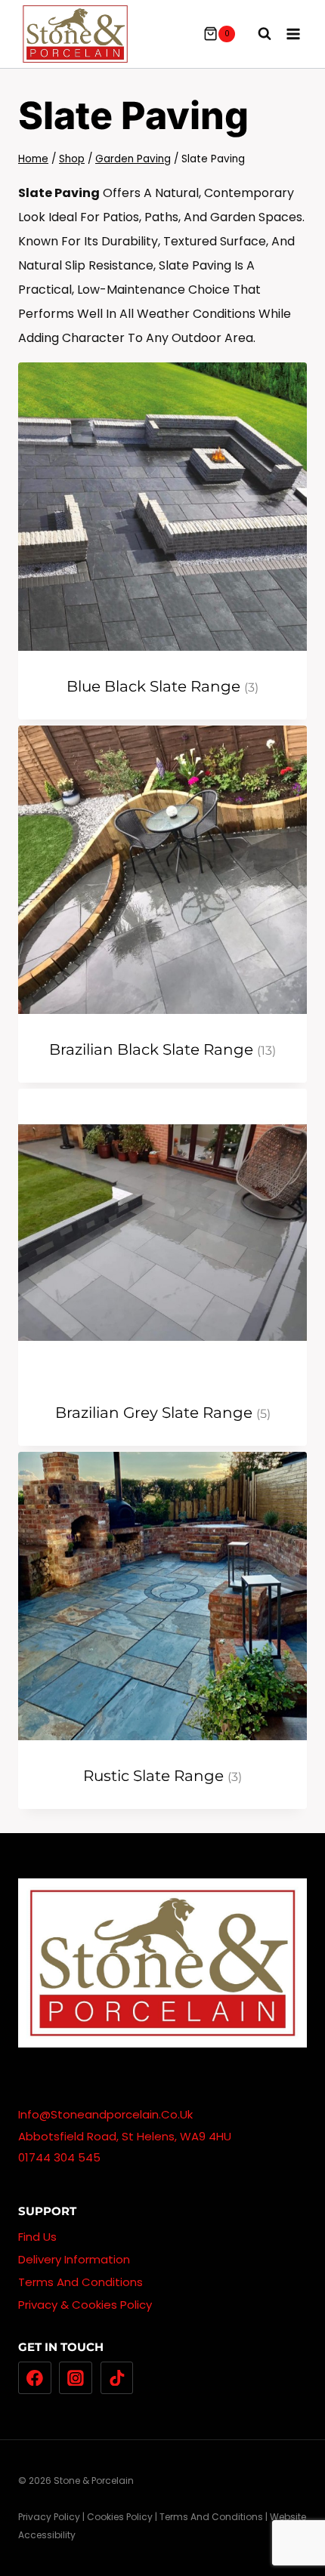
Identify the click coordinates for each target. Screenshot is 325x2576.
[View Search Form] (257, 34)
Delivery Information (74, 2259)
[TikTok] (117, 2378)
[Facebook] (35, 2378)
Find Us (37, 2237)
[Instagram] (76, 2378)
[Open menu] (293, 34)
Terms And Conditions (80, 2282)
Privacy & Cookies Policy (85, 2305)
